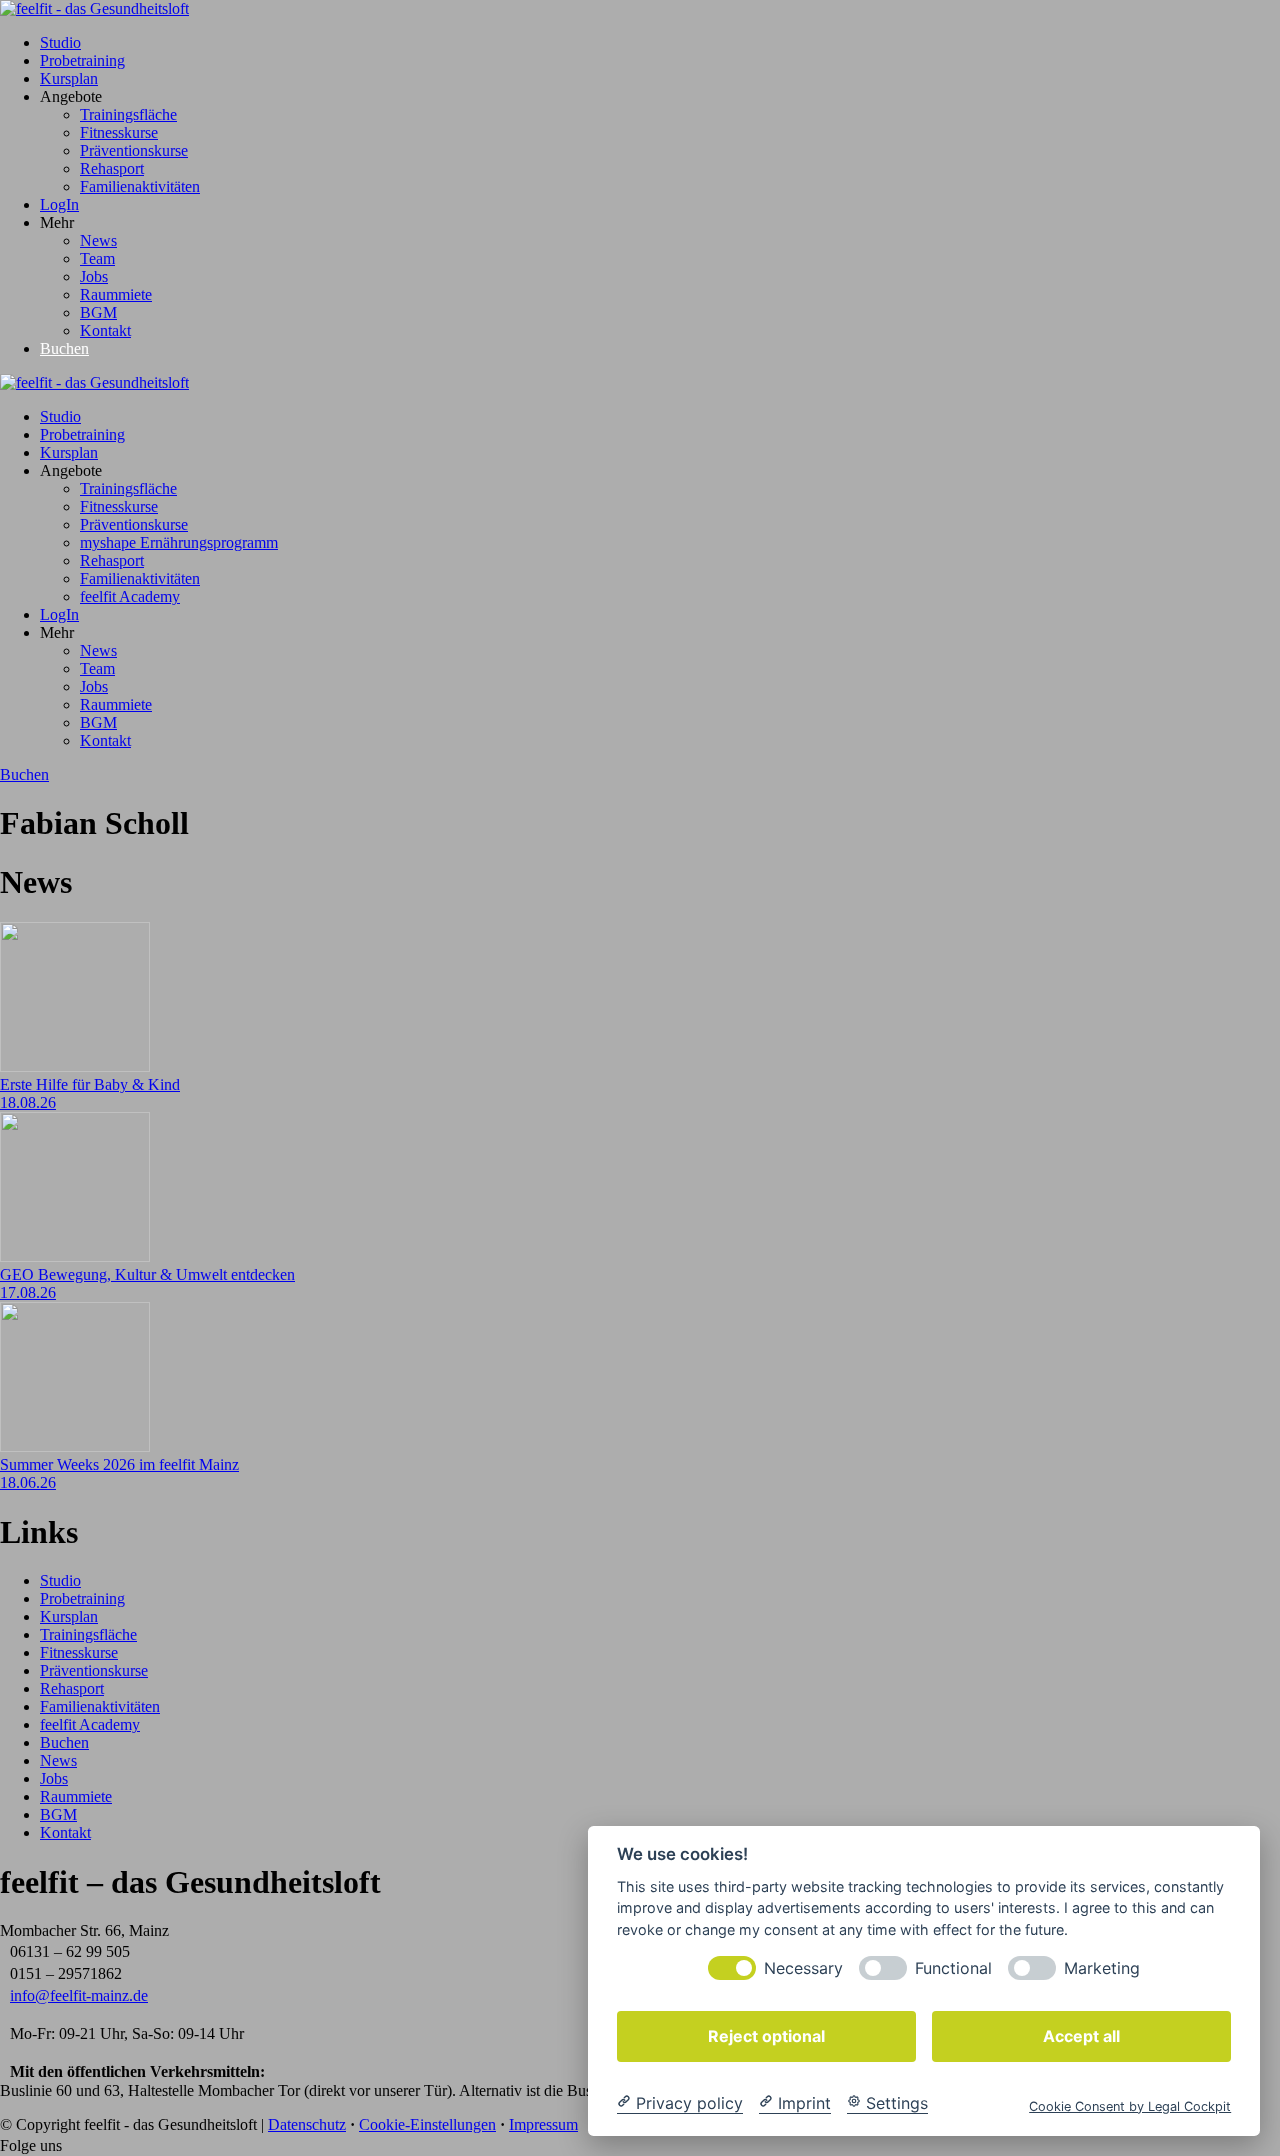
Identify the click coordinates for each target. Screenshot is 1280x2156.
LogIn (59, 204)
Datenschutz (307, 2124)
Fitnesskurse (119, 132)
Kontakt (105, 330)
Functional (953, 1967)
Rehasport (112, 168)
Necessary (803, 1967)
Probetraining (82, 60)
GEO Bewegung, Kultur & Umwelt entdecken (147, 1274)
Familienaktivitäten (140, 186)
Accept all (1081, 2035)
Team (97, 258)
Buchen (64, 348)
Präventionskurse (134, 150)
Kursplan (69, 78)
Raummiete (116, 294)
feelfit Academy (130, 596)
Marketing (1102, 1967)
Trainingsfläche (128, 114)
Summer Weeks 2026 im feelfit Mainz (119, 1464)
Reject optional (766, 2035)
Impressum (543, 2124)
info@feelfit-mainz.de (79, 1995)
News (98, 240)
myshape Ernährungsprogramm (179, 542)
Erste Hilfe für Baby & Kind (90, 1084)
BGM (98, 312)
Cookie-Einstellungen (427, 2124)
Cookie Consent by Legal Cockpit (1130, 2105)
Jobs (94, 276)
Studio (60, 42)
